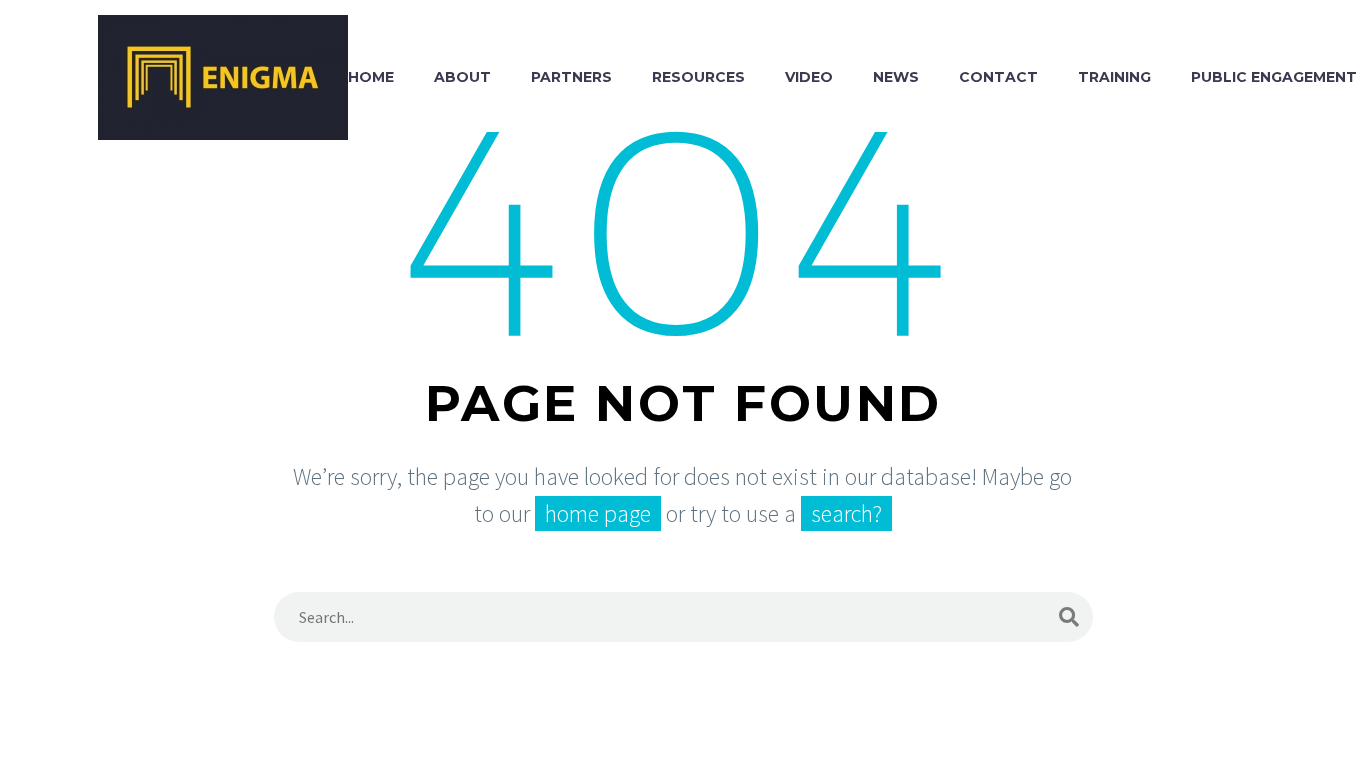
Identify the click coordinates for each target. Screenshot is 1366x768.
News (896, 77)
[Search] (1069, 617)
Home (371, 77)
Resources (698, 77)
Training (1114, 77)
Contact (998, 77)
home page (598, 513)
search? (846, 513)
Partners (571, 77)
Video (809, 77)
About (462, 77)
